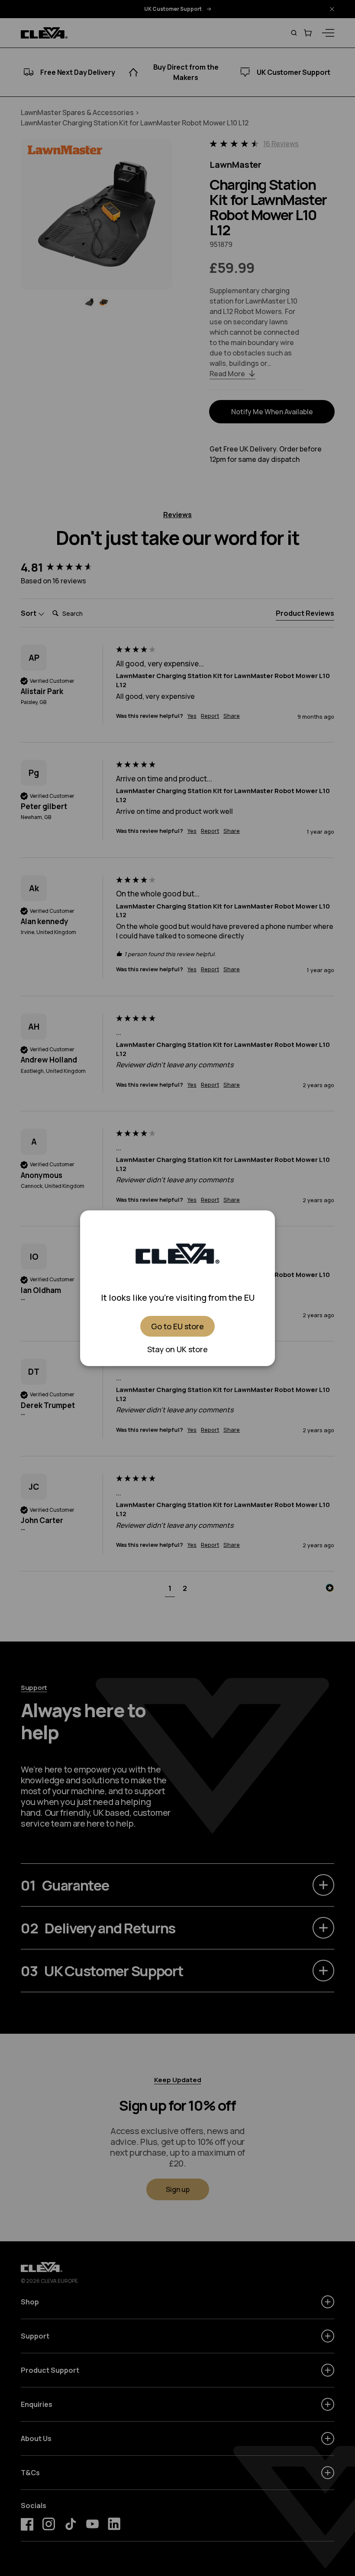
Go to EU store (177, 1326)
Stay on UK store (177, 1349)
